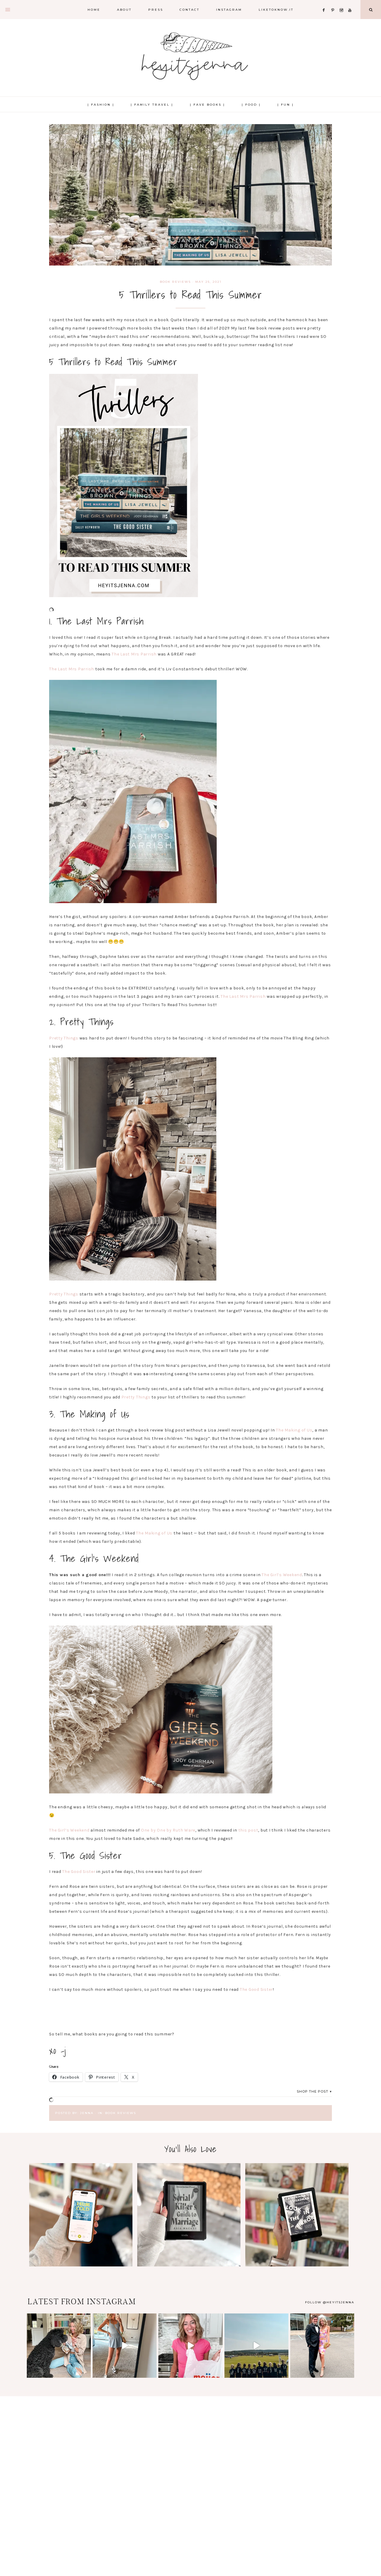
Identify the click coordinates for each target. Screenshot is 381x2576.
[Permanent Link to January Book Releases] (189, 2265)
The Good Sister (79, 1872)
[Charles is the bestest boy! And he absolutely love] (59, 2345)
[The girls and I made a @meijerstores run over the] (190, 2345)
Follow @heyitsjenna (330, 2302)
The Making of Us (294, 1430)
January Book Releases (189, 2214)
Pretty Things (64, 1038)
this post (248, 1830)
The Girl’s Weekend (282, 1575)
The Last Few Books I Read (297, 2214)
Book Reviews (175, 282)
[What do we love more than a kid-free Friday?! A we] (322, 2345)
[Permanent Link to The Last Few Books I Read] (297, 2265)
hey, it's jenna (190, 57)
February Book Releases (81, 2214)
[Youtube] (351, 3)
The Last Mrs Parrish (134, 654)
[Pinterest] (334, 3)
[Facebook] (325, 3)
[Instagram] (343, 3)
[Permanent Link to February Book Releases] (81, 2265)
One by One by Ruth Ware (168, 1830)
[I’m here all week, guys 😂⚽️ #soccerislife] (256, 2345)
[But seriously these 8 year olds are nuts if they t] (125, 2345)
